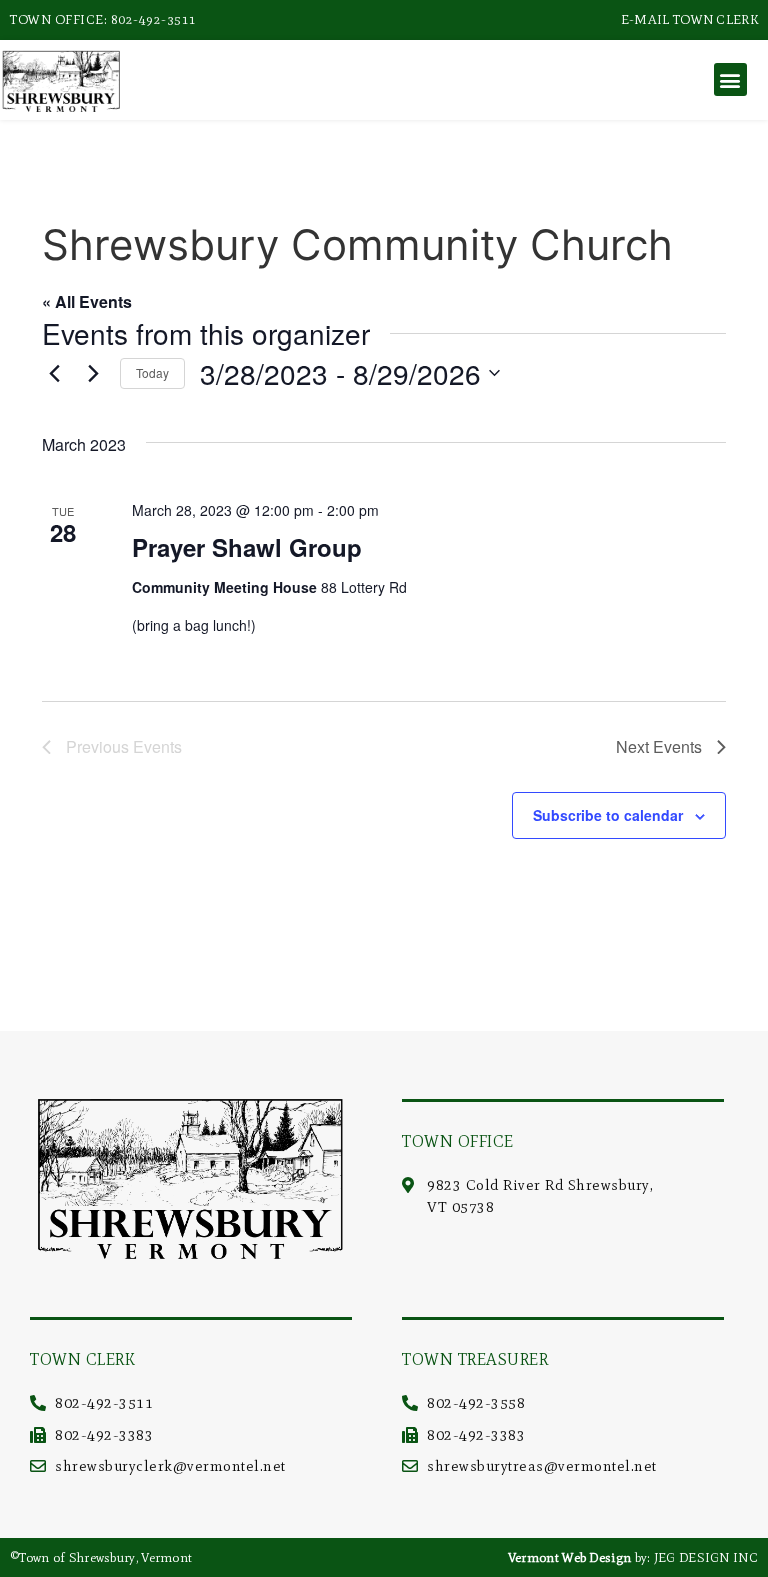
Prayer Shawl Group (247, 547)
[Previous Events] (54, 373)
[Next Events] (93, 373)
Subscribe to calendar (608, 815)
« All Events (87, 301)
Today (152, 372)
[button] (730, 79)
